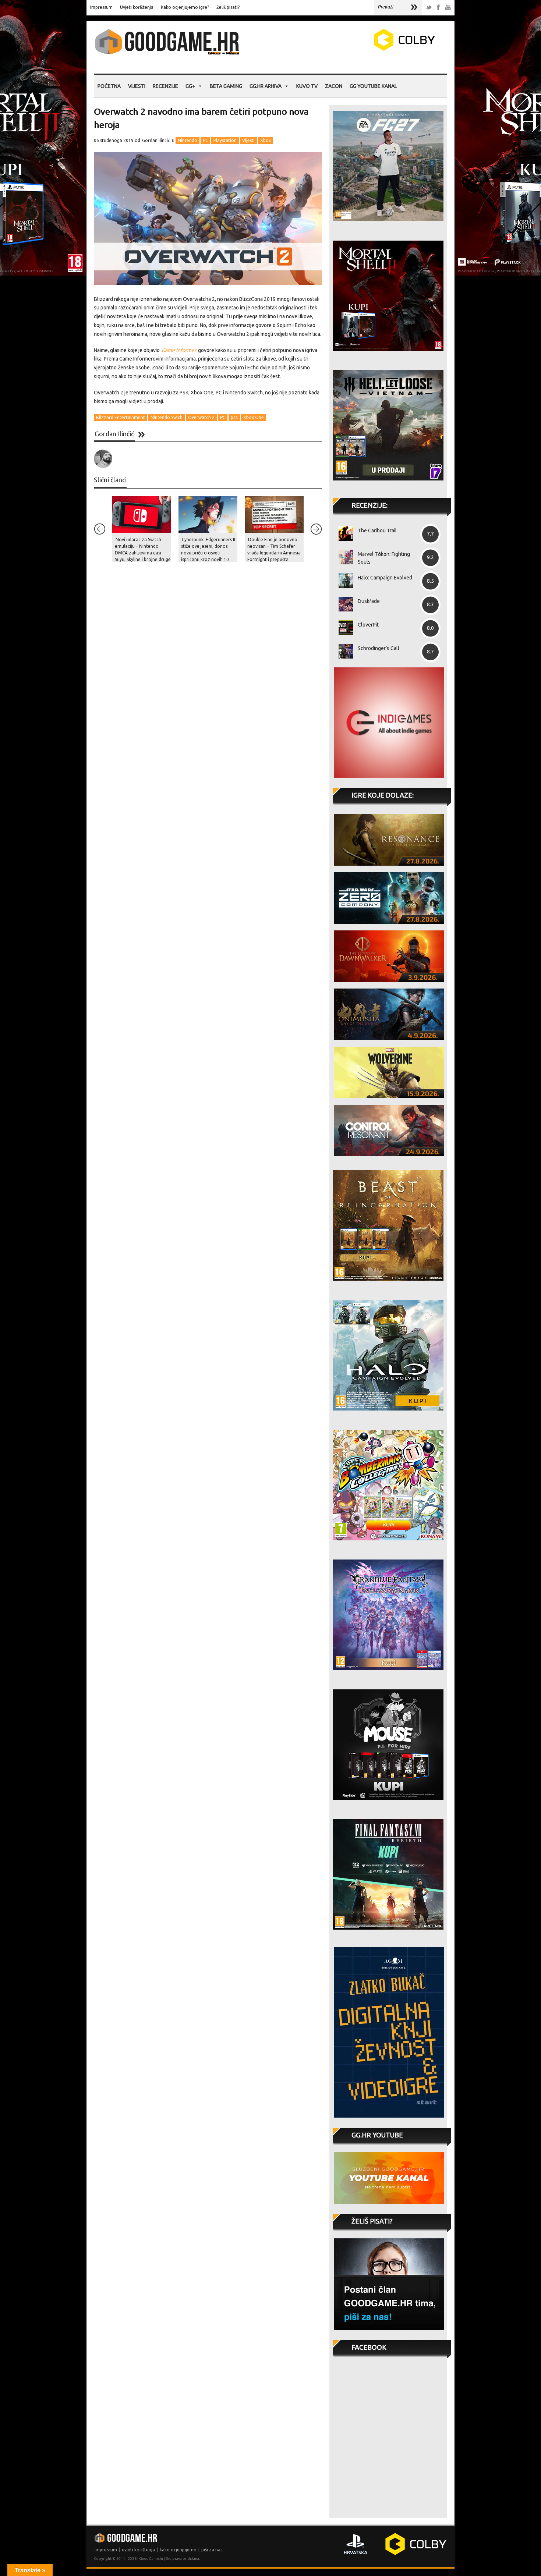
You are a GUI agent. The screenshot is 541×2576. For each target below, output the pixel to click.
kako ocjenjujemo (178, 2550)
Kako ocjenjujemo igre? (185, 7)
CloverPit (368, 625)
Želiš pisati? (228, 7)
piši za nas (212, 2550)
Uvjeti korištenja (137, 7)
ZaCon (334, 86)
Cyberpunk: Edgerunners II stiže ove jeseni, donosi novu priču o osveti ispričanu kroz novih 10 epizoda (208, 553)
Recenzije (165, 86)
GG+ (190, 86)
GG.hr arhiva (266, 86)
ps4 (234, 417)
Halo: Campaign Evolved (385, 578)
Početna (109, 86)
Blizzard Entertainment (121, 417)
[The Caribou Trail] (343, 533)
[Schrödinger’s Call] (343, 651)
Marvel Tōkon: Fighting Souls (384, 558)
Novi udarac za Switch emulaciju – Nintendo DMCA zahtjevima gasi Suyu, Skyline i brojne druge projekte (143, 553)
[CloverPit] (343, 628)
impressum (106, 2550)
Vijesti (137, 86)
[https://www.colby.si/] (361, 49)
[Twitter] (429, 8)
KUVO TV (307, 86)
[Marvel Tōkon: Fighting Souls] (343, 557)
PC (205, 140)
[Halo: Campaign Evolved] (343, 581)
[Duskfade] (343, 604)
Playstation (225, 140)
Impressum (101, 7)
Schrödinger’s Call (379, 648)
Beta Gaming (226, 86)
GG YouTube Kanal (373, 86)
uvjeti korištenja (138, 2550)
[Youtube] (448, 8)
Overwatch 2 (201, 417)
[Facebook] (438, 8)
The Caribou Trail (377, 531)
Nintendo (188, 140)
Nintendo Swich (167, 417)
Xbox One (254, 417)
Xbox (266, 140)
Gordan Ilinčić (156, 140)
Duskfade (369, 601)
